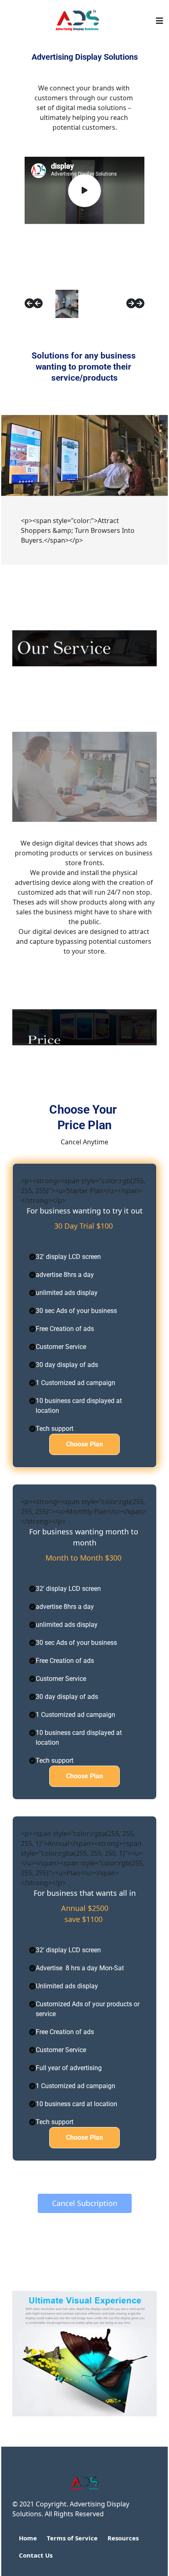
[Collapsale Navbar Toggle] (160, 21)
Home (28, 2538)
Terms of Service (72, 2538)
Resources (123, 2538)
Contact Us (36, 2555)
